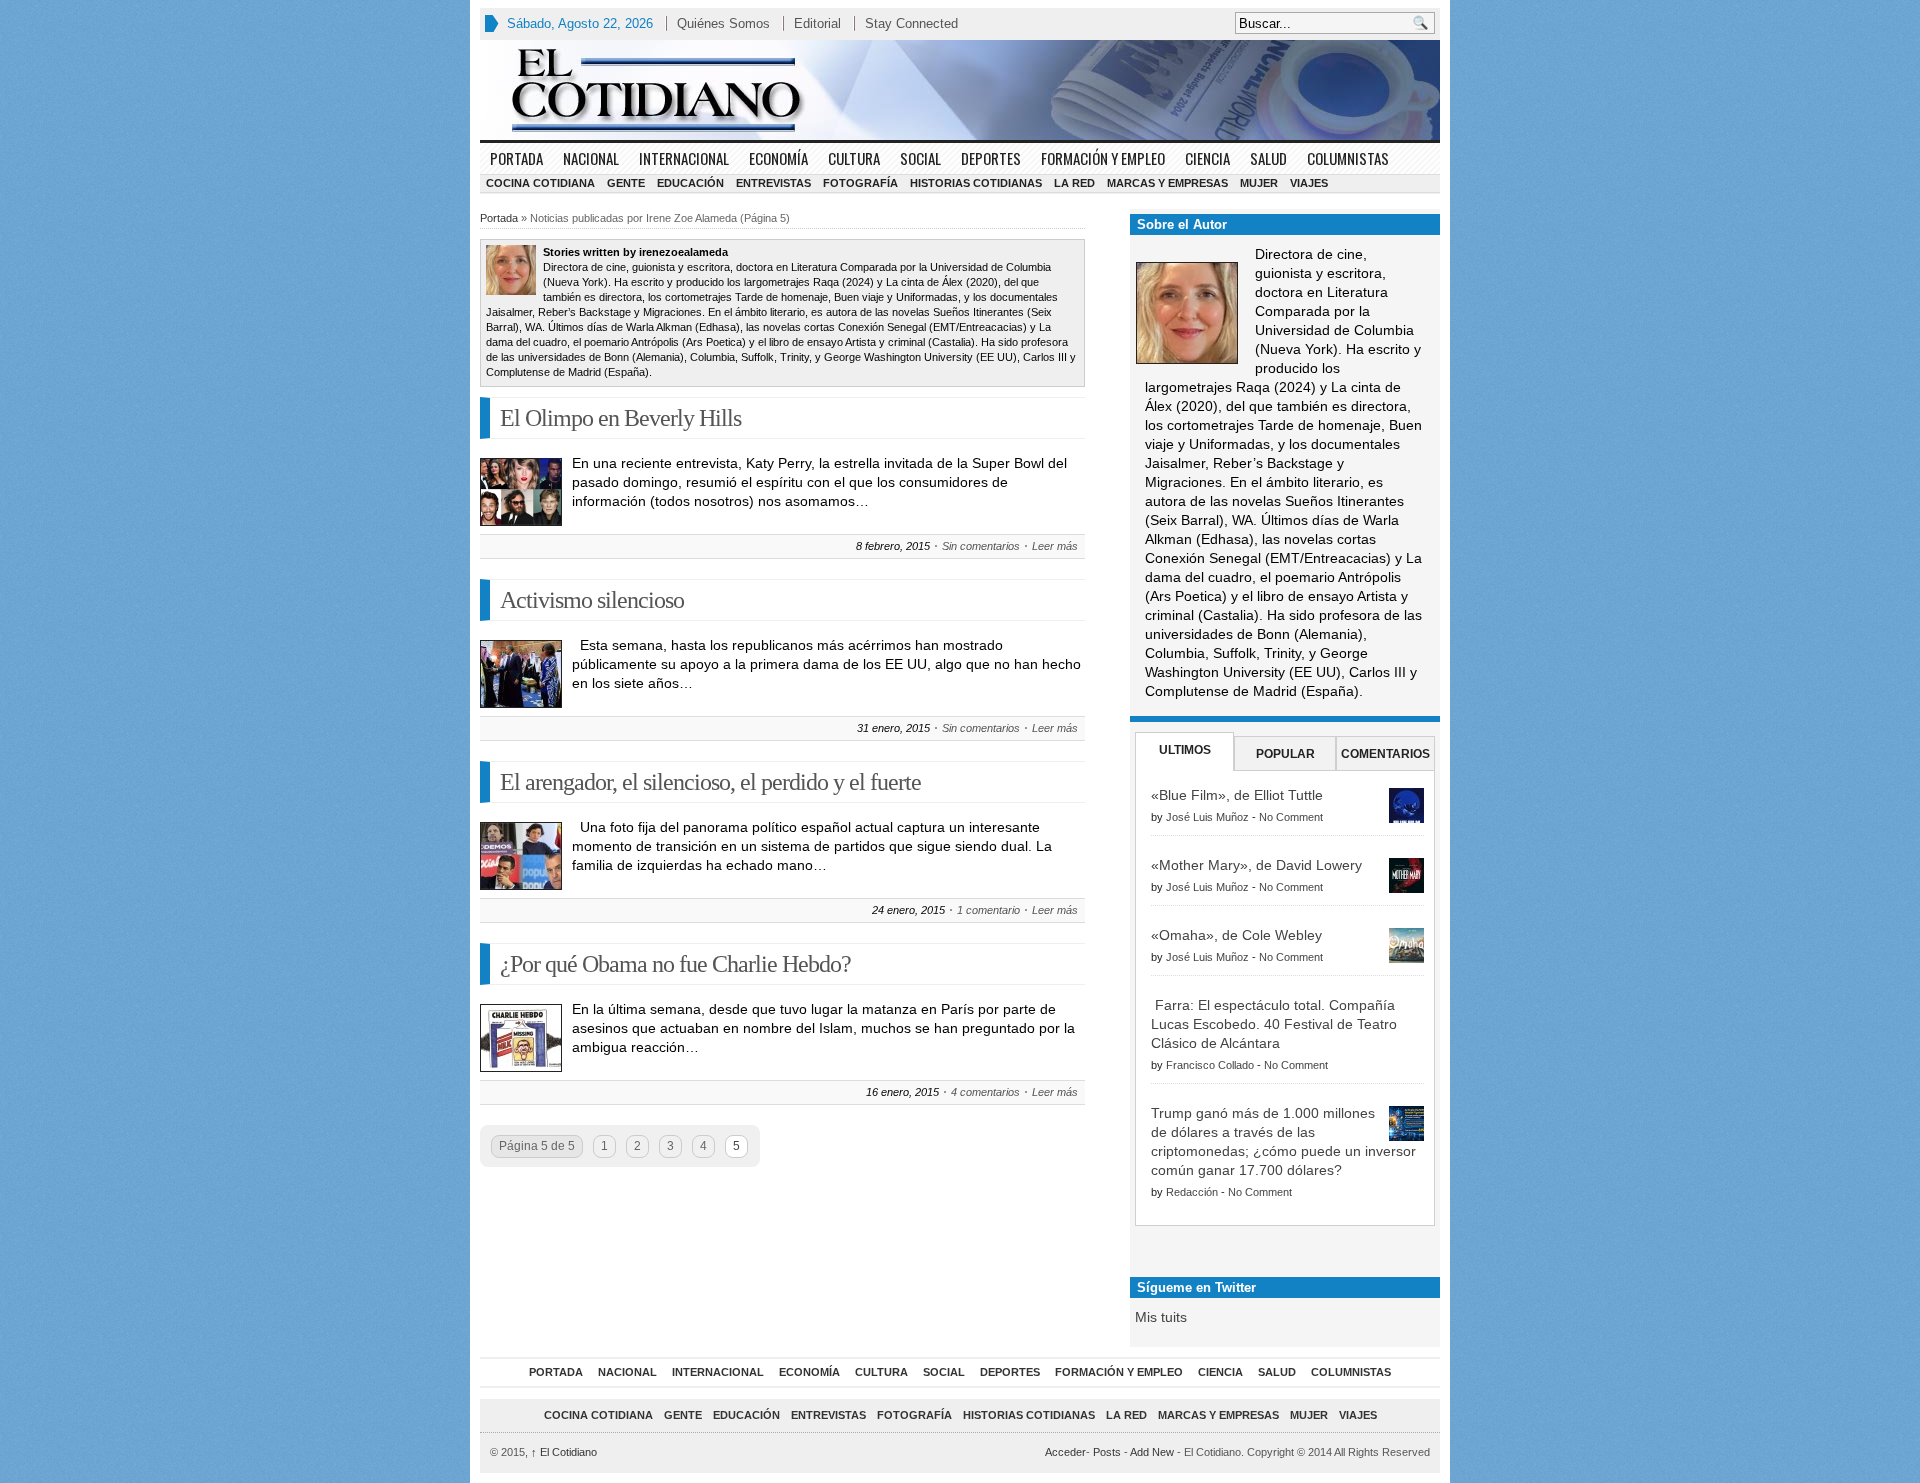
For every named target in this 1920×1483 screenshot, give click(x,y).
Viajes (1309, 183)
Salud (1268, 158)
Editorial (817, 23)
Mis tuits (1161, 1317)
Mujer (1259, 183)
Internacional (684, 158)
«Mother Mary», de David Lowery (1256, 865)
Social (920, 158)
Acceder (1065, 1452)
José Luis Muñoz (1207, 817)
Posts (1107, 1452)
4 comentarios (985, 1092)
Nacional (591, 158)
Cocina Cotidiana (540, 183)
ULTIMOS (1185, 750)
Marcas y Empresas (1167, 183)
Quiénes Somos (723, 23)
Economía (778, 158)
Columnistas (1348, 158)
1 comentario (988, 910)
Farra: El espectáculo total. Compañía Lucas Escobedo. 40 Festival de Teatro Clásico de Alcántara (1274, 1024)
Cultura (854, 158)
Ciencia (1207, 158)
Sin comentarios (981, 546)
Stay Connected (911, 23)
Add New (1152, 1452)
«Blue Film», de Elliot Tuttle (1237, 795)
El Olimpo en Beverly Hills (620, 418)
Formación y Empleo (1103, 158)
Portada (516, 158)
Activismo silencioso (592, 600)
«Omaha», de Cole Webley (1236, 935)
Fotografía (860, 183)
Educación (690, 183)
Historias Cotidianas (976, 183)
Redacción (1192, 1192)
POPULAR (1285, 754)
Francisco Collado (1210, 1065)
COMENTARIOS (1385, 754)
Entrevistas (773, 183)
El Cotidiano (564, 1452)
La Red (1074, 183)
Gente (626, 183)
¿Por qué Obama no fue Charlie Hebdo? (675, 964)
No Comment (1291, 817)
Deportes (991, 158)
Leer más (1055, 546)
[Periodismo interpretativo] (960, 90)
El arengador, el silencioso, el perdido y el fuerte (710, 782)
